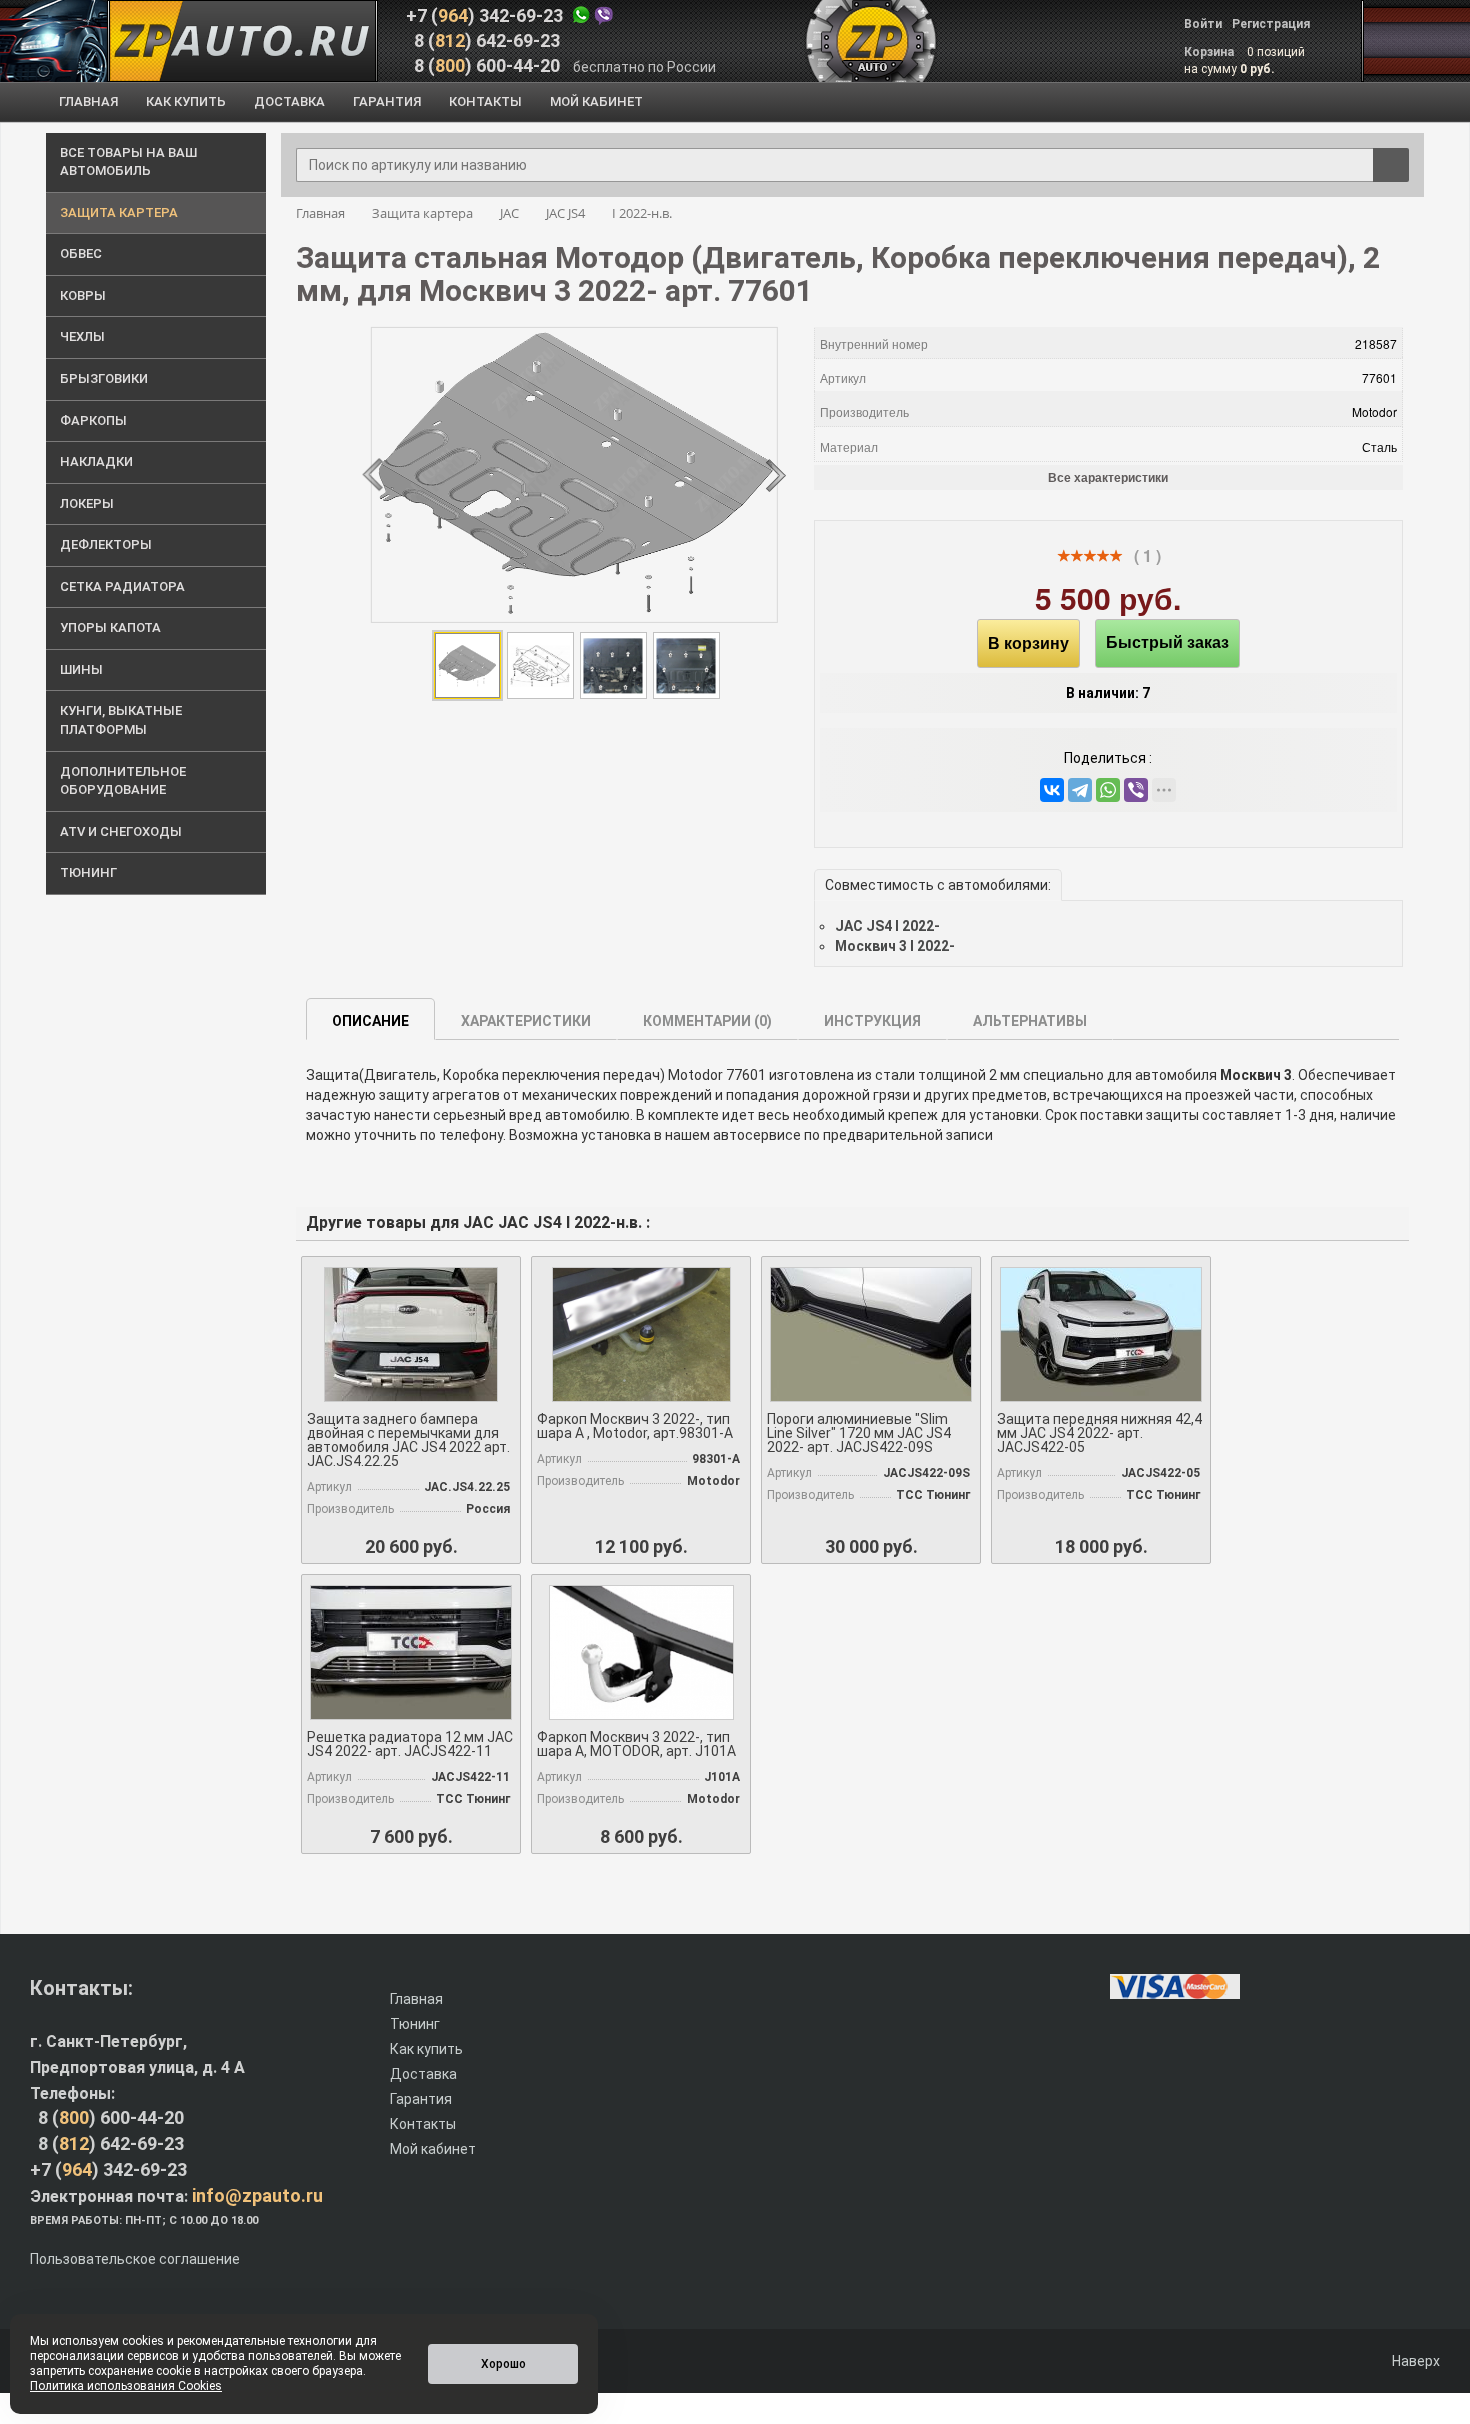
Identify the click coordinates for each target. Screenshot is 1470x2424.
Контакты (423, 2124)
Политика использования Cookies (126, 2386)
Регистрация (1271, 24)
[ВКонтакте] (1052, 790)
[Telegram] (1080, 790)
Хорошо (503, 2364)
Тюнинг (415, 2024)
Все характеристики (1108, 477)
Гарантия (421, 2099)
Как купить (426, 2049)
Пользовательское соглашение (135, 2259)
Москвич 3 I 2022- (895, 946)
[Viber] (1136, 790)
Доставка (423, 2074)
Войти (1203, 24)
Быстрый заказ (1167, 642)
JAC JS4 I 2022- (887, 926)
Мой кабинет (433, 2149)
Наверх (1414, 2361)
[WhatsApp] (1108, 790)
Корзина (1210, 52)
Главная (416, 1999)
